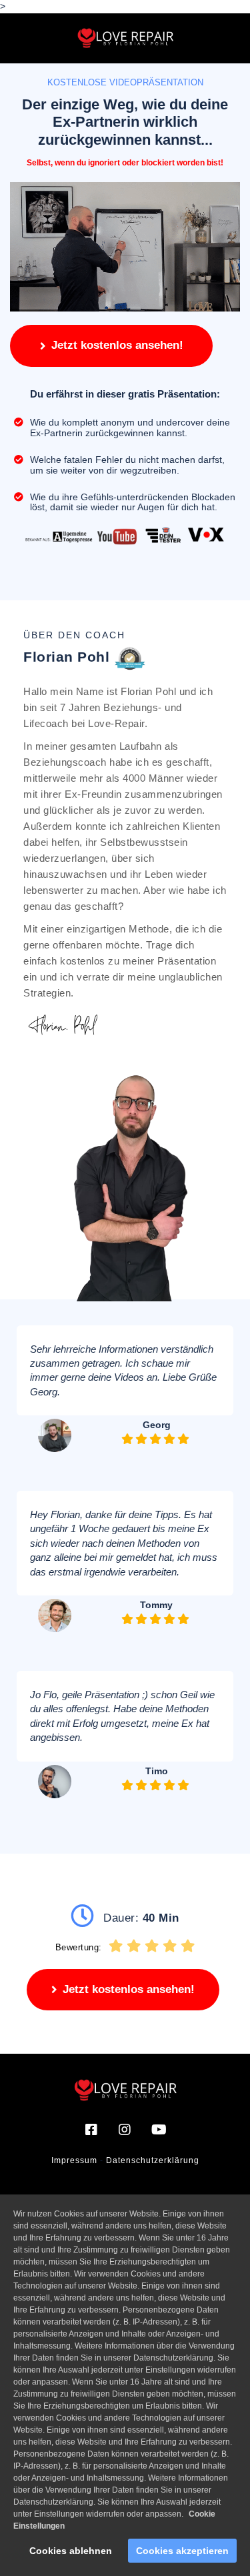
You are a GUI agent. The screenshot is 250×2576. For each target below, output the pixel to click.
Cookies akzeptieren (182, 2551)
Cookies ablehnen (71, 2551)
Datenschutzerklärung (153, 2160)
